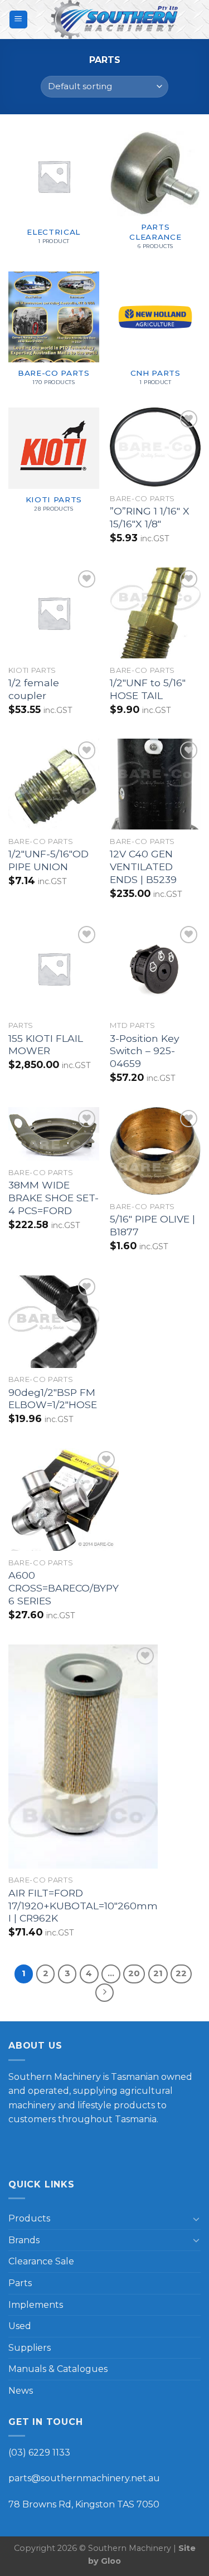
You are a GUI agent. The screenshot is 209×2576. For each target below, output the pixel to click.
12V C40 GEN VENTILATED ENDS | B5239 (143, 867)
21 (158, 1973)
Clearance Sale (41, 2261)
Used (20, 2326)
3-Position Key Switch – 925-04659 (145, 1051)
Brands (24, 2240)
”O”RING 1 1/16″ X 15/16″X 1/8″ (150, 517)
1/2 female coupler (34, 689)
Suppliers (30, 2348)
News (21, 2391)
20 (134, 1973)
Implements (36, 2305)
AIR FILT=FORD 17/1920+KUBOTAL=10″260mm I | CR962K (83, 1906)
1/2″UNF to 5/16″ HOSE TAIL (148, 689)
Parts (20, 2283)
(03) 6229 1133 (39, 2453)
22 (181, 1973)
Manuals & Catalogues (58, 2369)
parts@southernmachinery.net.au (84, 2478)
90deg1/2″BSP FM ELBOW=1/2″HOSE (53, 1399)
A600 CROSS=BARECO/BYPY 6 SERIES (64, 1588)
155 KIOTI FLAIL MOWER (46, 1045)
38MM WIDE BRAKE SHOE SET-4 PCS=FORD (54, 1198)
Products (29, 2218)
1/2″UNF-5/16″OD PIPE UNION (48, 860)
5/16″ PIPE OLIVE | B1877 (152, 1225)
